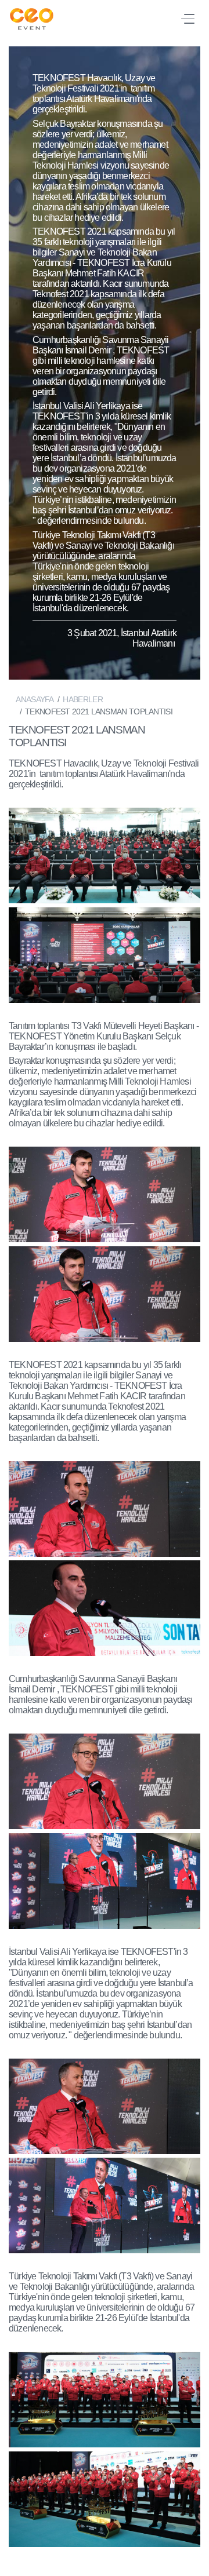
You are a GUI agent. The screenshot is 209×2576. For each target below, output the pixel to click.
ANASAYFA (35, 699)
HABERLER (82, 699)
